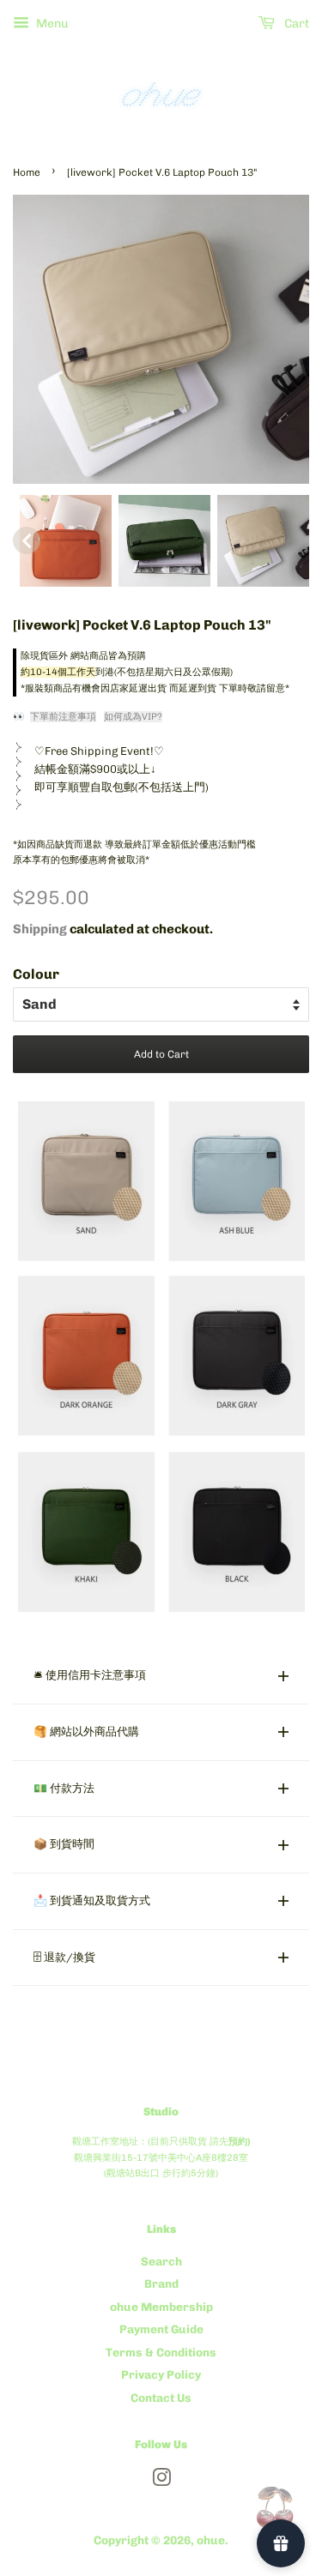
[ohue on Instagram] (161, 2481)
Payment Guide (161, 2329)
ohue (211, 2540)
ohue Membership (161, 2307)
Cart (295, 24)
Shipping (40, 929)
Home (27, 172)
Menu (51, 24)
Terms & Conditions (161, 2352)
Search (161, 2261)
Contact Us (161, 2398)
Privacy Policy (161, 2374)
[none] (27, 540)
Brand (161, 2283)
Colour (36, 974)
